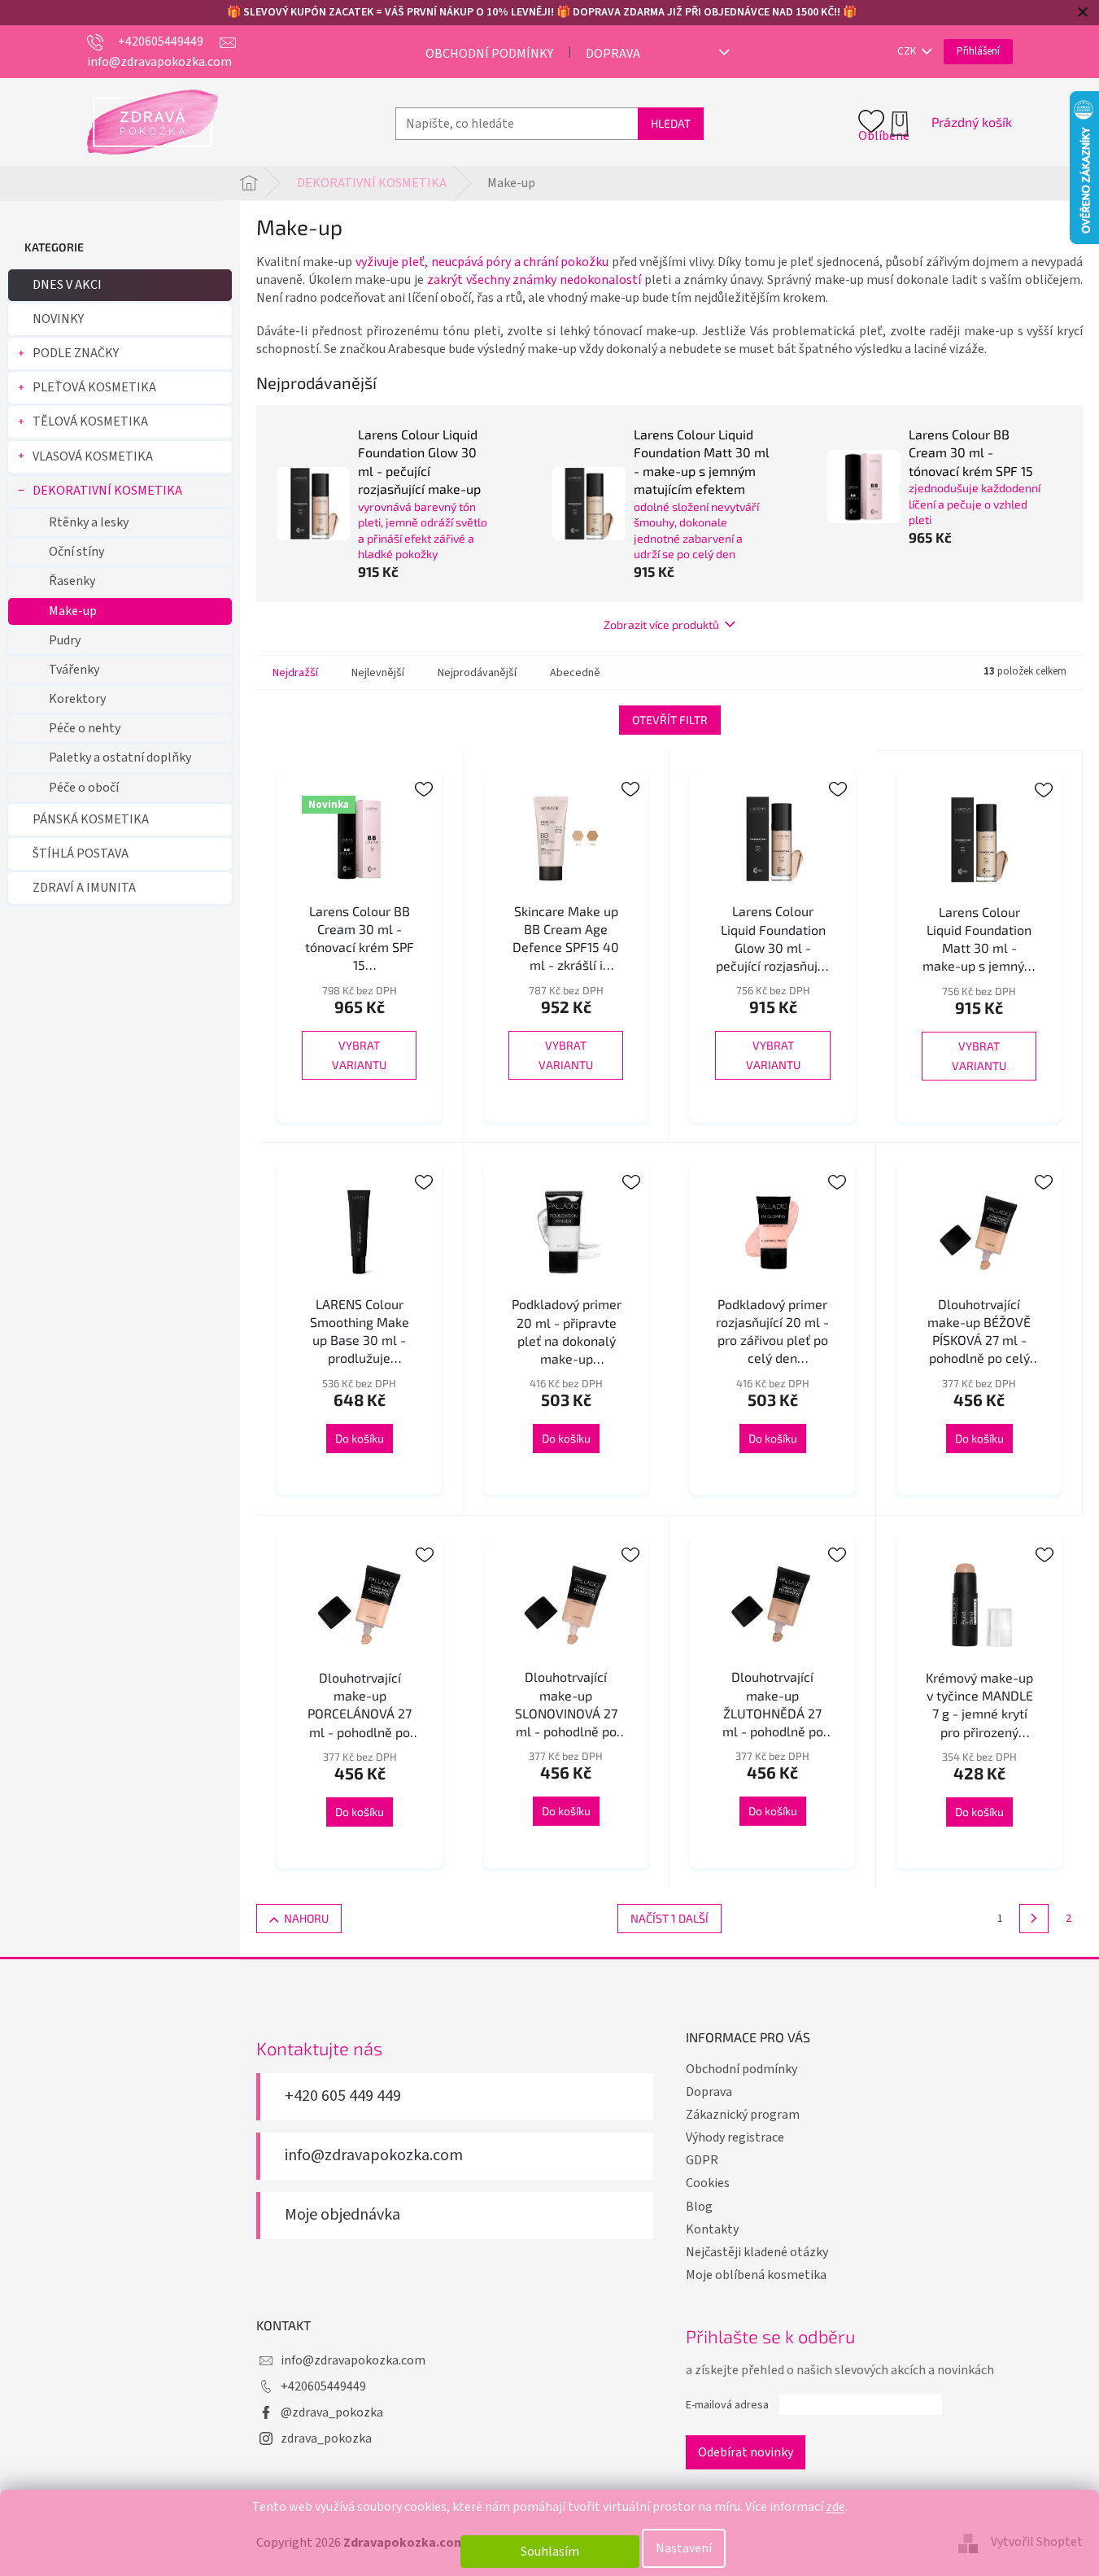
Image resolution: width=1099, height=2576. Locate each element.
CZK (908, 51)
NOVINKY (58, 319)
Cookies (708, 2183)
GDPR (702, 2160)
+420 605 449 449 (343, 2096)
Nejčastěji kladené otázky (757, 2252)
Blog (699, 2207)
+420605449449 (323, 2386)
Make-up (73, 611)
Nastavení (684, 2548)
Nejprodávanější (477, 673)
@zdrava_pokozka (332, 2412)
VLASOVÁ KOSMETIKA (93, 456)
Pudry (65, 640)
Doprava (613, 54)
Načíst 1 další (669, 1918)
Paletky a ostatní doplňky (120, 758)
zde (835, 2507)
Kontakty (712, 2229)
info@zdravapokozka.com (374, 2156)
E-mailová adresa (727, 2405)
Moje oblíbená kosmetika (756, 2275)
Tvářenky (74, 670)
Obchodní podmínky (489, 54)
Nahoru (306, 1918)
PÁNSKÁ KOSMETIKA (91, 819)
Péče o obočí (84, 788)
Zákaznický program (743, 2115)
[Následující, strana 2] (1034, 1919)
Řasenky (72, 581)
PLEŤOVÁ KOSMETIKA (94, 387)
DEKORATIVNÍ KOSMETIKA (107, 491)
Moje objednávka (342, 2215)
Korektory (77, 699)
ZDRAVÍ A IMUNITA (84, 888)
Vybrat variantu (359, 1055)
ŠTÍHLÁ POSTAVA (81, 854)
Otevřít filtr (670, 720)
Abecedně (575, 673)
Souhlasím (550, 2552)
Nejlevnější (378, 673)
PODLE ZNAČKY (76, 353)
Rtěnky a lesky (89, 522)
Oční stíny (76, 552)
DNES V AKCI (67, 285)
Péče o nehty (85, 728)
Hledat (671, 123)
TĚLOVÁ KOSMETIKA (90, 421)
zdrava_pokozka (326, 2438)
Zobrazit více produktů (661, 624)
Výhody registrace (735, 2137)
